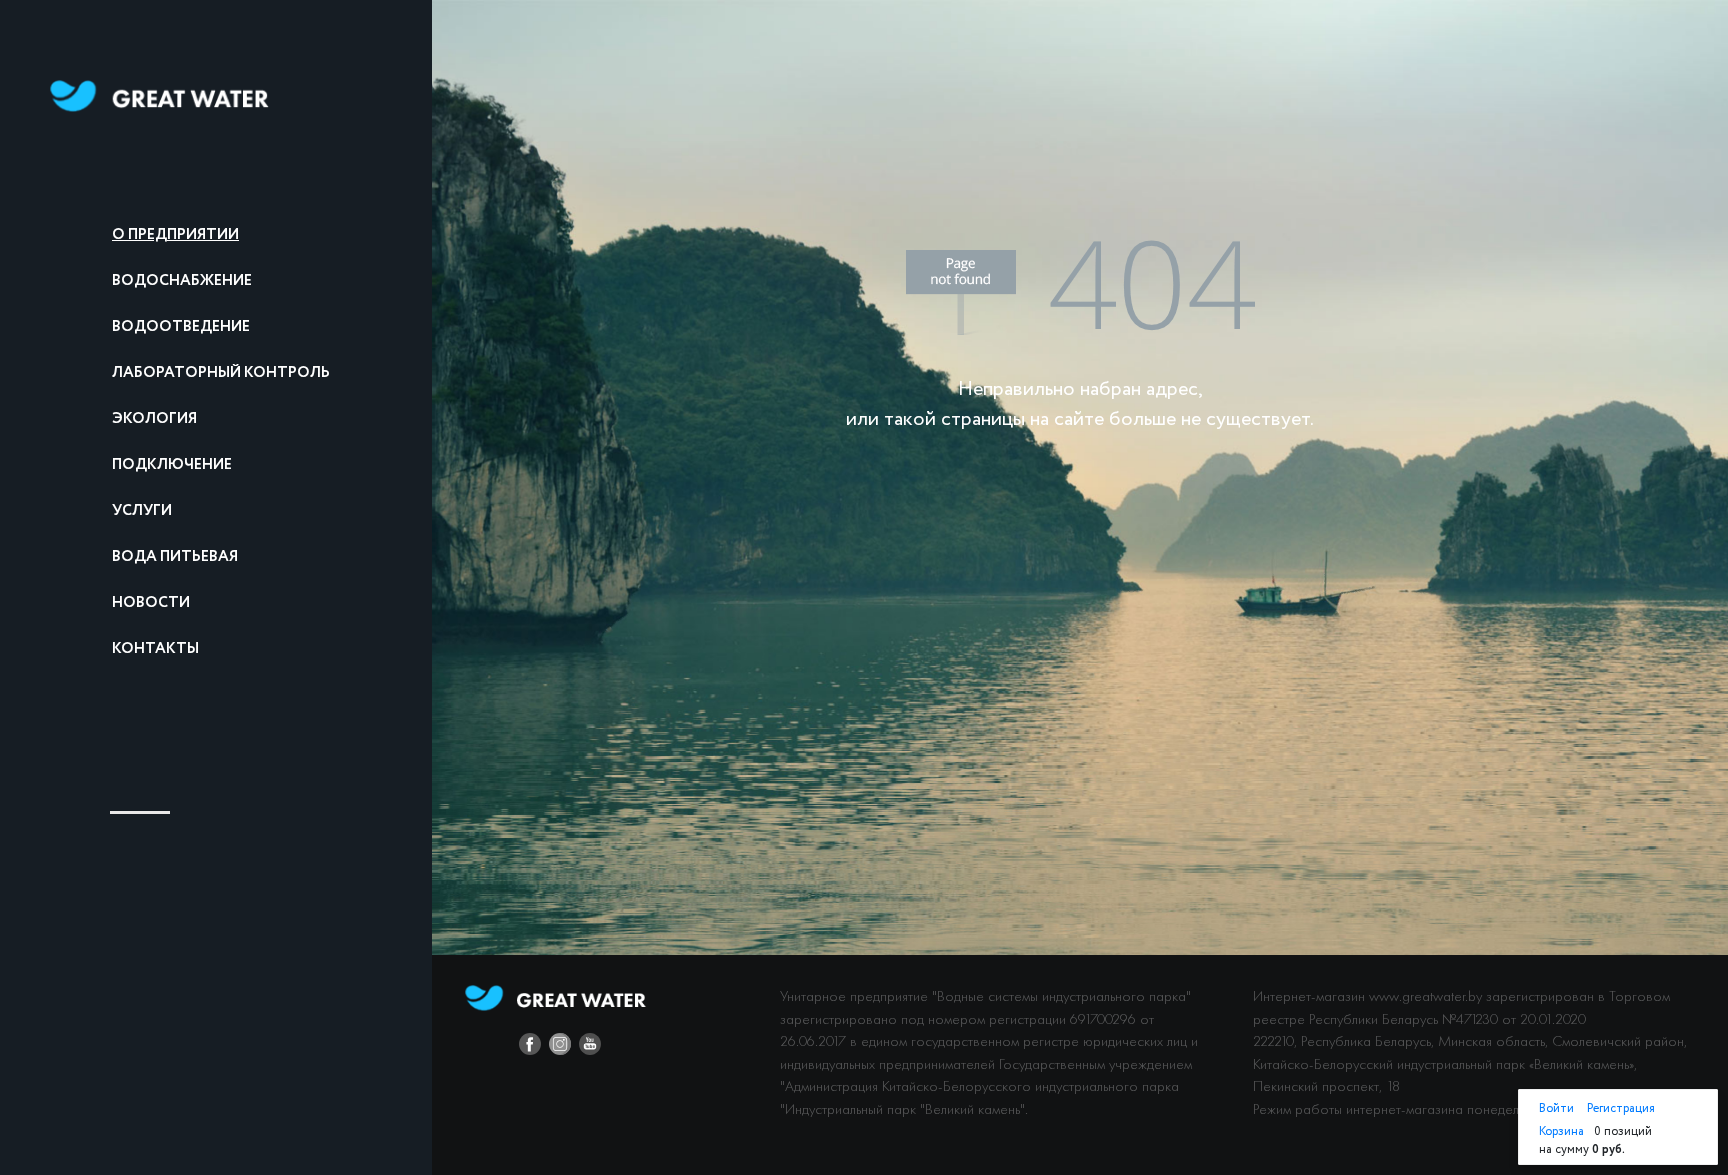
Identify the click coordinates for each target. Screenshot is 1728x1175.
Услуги (142, 511)
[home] (160, 95)
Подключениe (172, 465)
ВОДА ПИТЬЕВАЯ (175, 557)
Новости (151, 603)
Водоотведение (181, 327)
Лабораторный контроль (221, 373)
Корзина (1561, 1131)
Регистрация (1621, 1108)
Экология (154, 419)
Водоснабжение (182, 281)
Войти (1558, 1108)
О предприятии (175, 235)
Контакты (155, 649)
